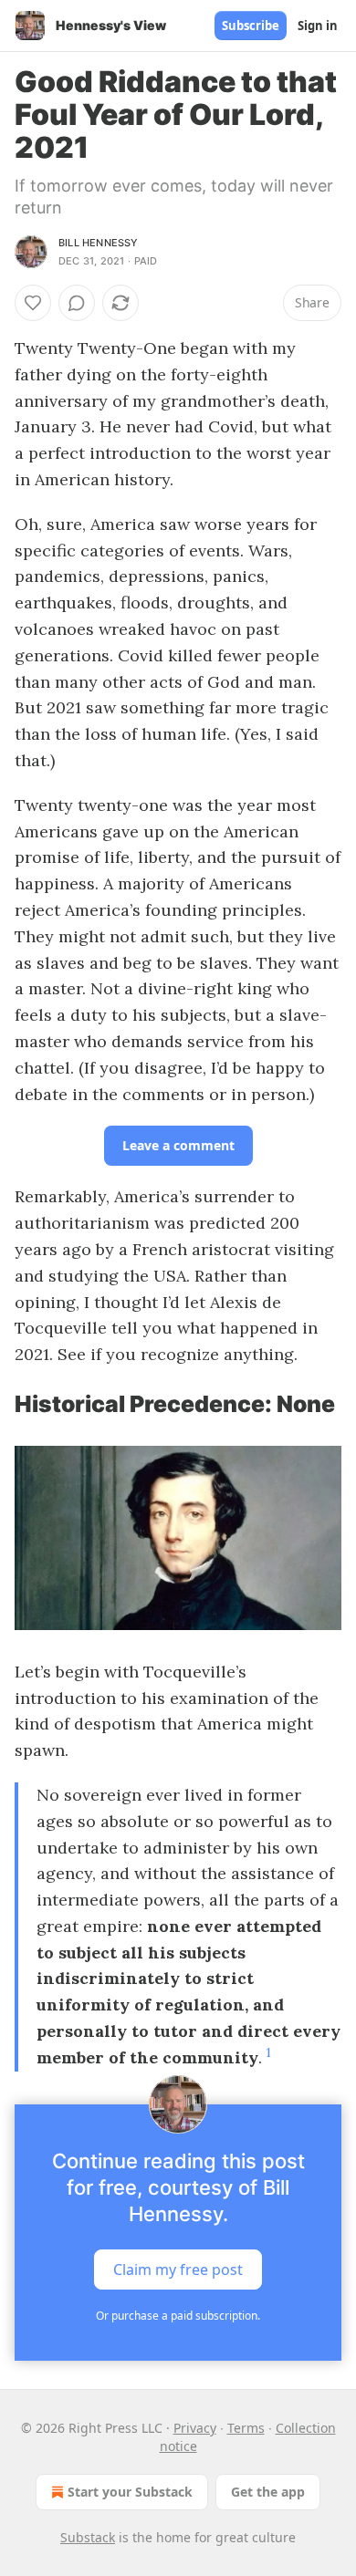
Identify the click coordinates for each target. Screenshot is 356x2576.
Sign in (318, 26)
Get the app (268, 2492)
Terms (246, 2428)
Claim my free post (178, 2270)
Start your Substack (130, 2492)
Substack (88, 2537)
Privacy (195, 2428)
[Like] (33, 303)
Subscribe (251, 26)
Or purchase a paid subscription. (178, 2316)
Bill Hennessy (99, 243)
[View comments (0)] (77, 303)
